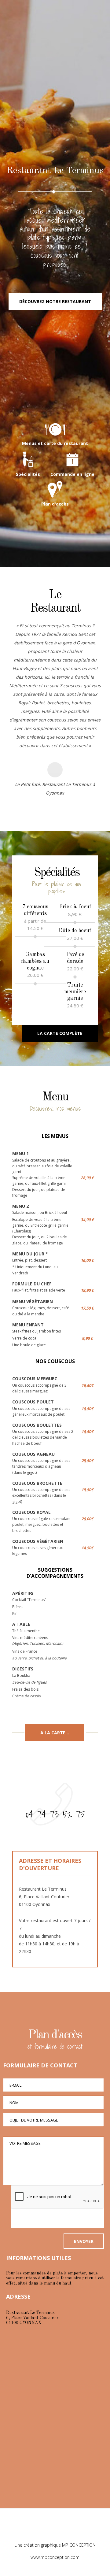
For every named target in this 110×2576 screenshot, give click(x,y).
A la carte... (55, 1733)
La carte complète (60, 1033)
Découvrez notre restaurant (55, 301)
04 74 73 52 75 (55, 1814)
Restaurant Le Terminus (55, 63)
